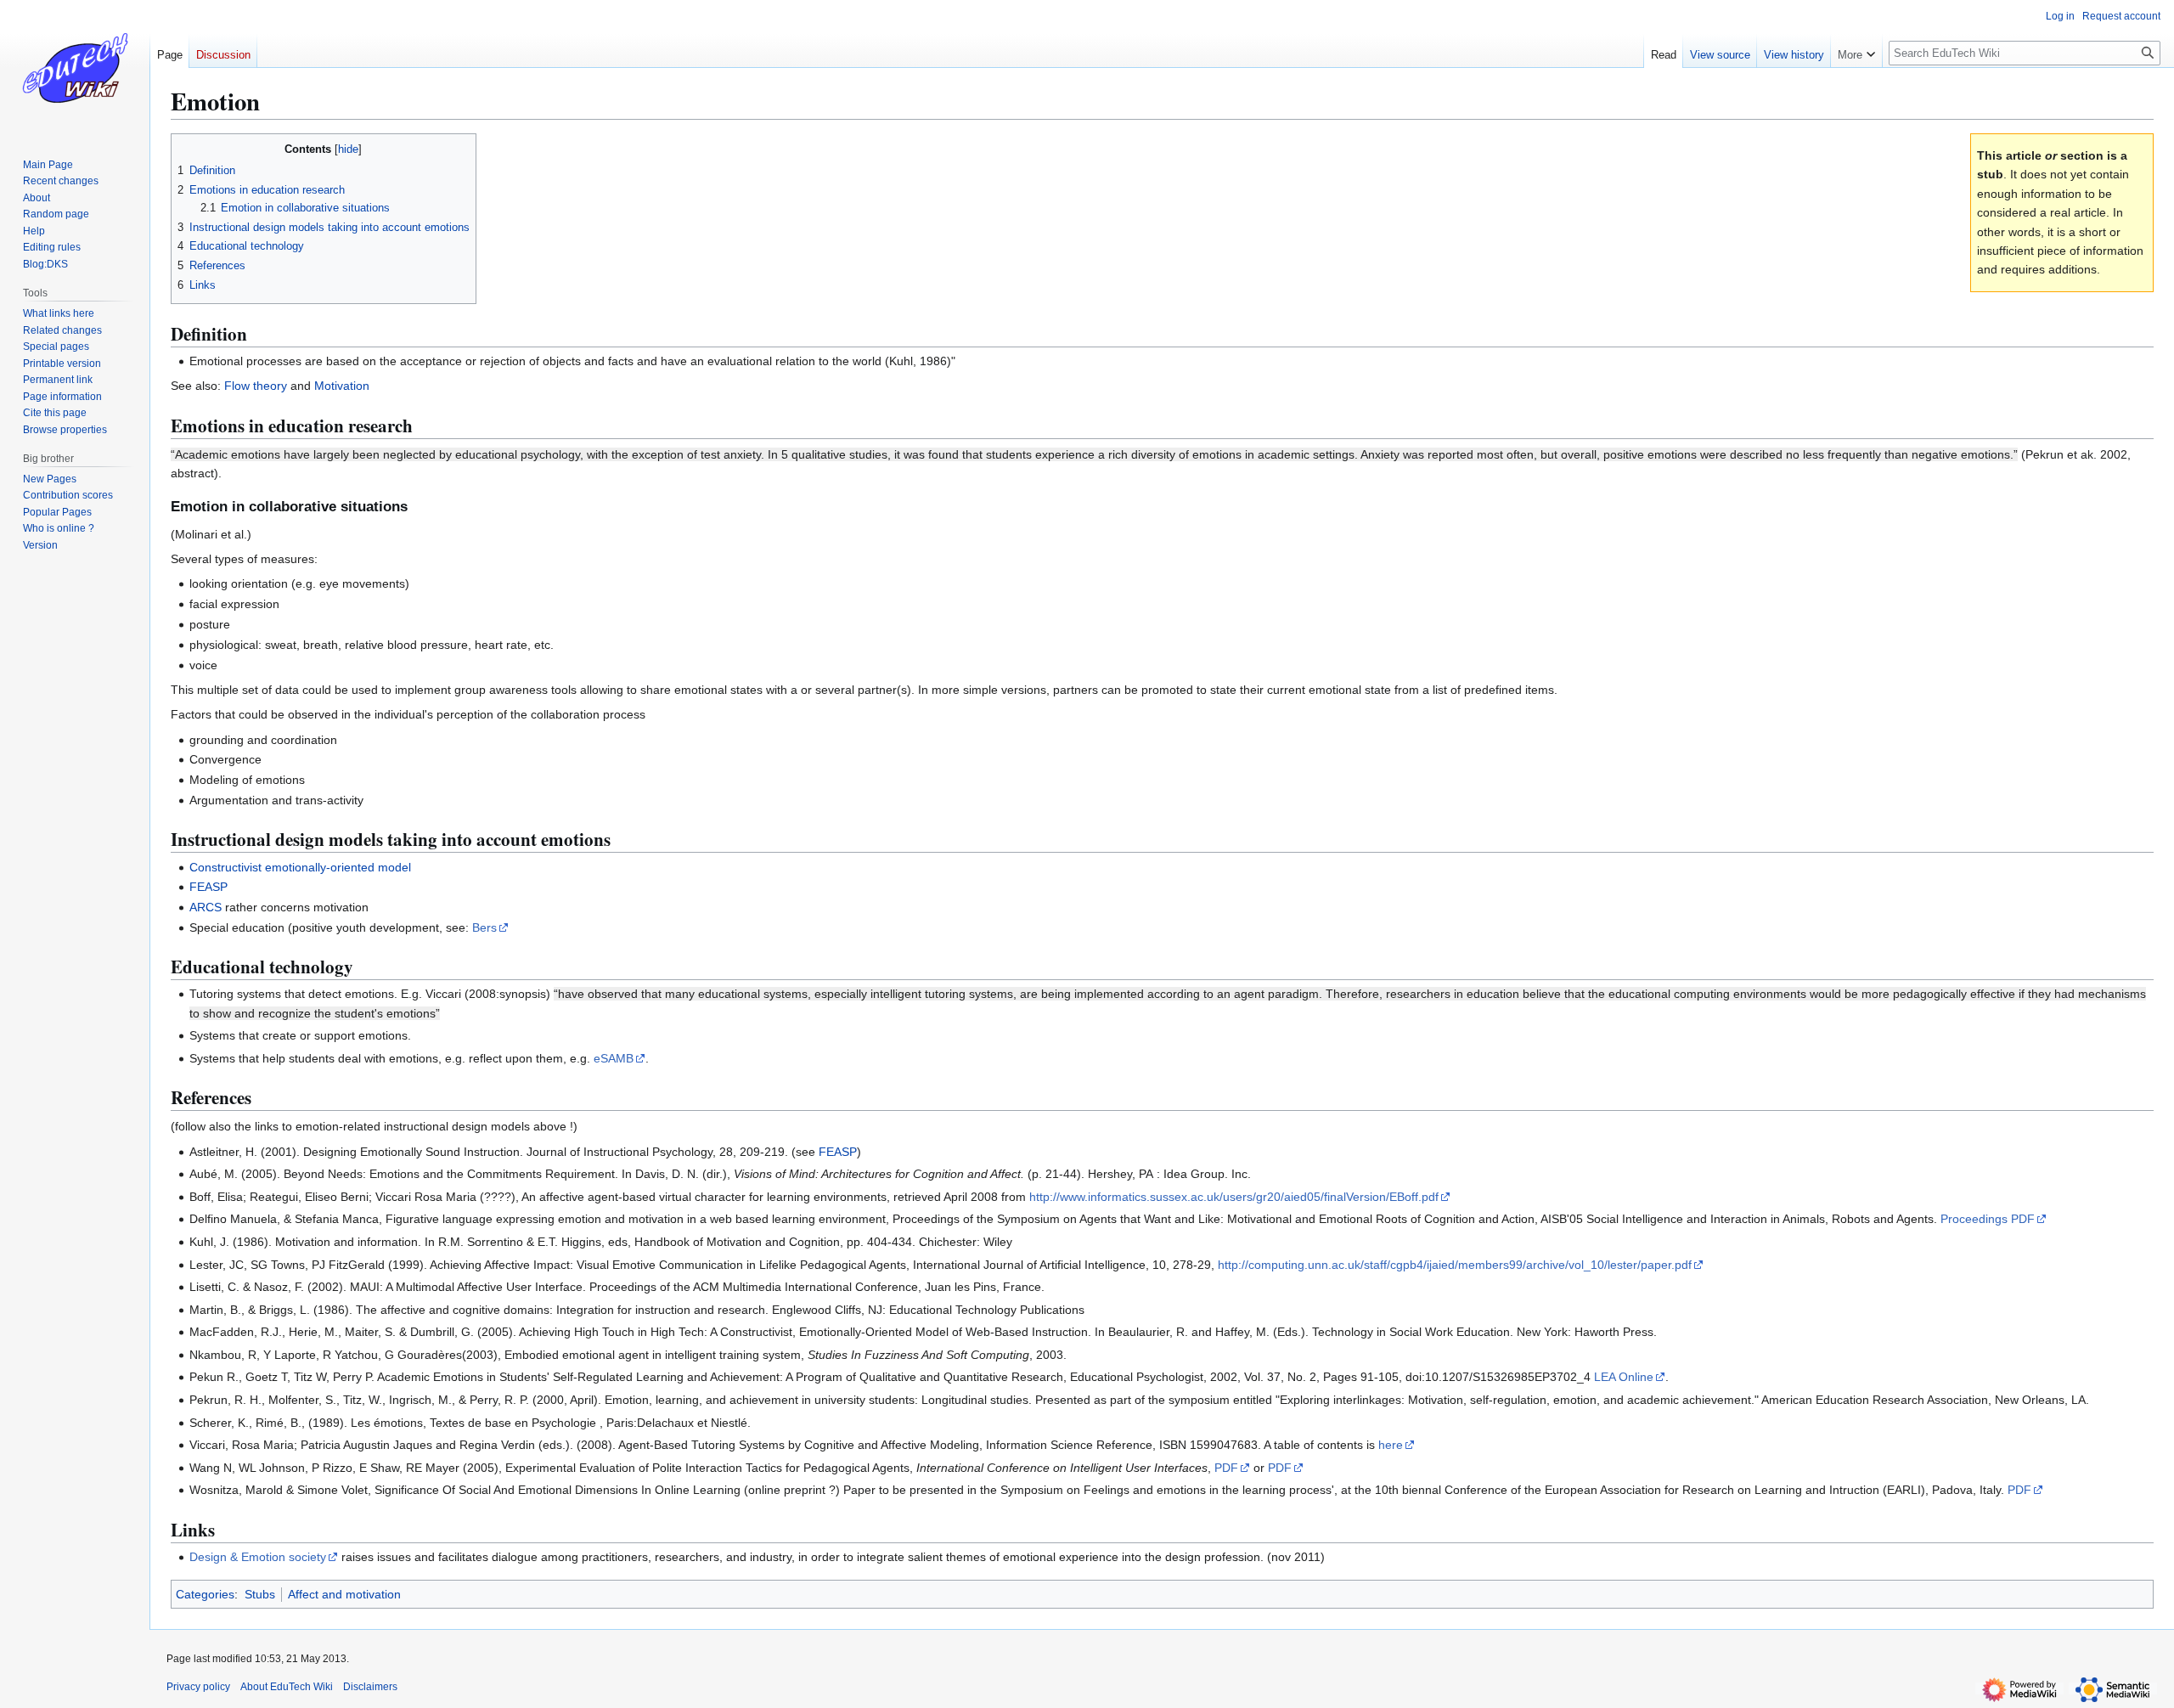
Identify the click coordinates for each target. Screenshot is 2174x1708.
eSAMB (614, 1058)
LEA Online (1624, 1377)
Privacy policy (198, 1687)
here (1391, 1445)
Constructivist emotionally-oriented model (300, 867)
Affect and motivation (344, 1594)
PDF (1226, 1468)
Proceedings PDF (1988, 1219)
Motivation (342, 386)
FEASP (208, 887)
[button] (1856, 51)
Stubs (260, 1594)
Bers (484, 927)
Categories (205, 1594)
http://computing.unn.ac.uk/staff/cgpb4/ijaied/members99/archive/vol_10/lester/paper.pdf (1455, 1265)
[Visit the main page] (75, 68)
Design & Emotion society (258, 1557)
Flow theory (256, 386)
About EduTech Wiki (287, 1687)
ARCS (206, 907)
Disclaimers (370, 1687)
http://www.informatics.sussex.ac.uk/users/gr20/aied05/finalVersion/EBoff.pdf (1234, 1197)
